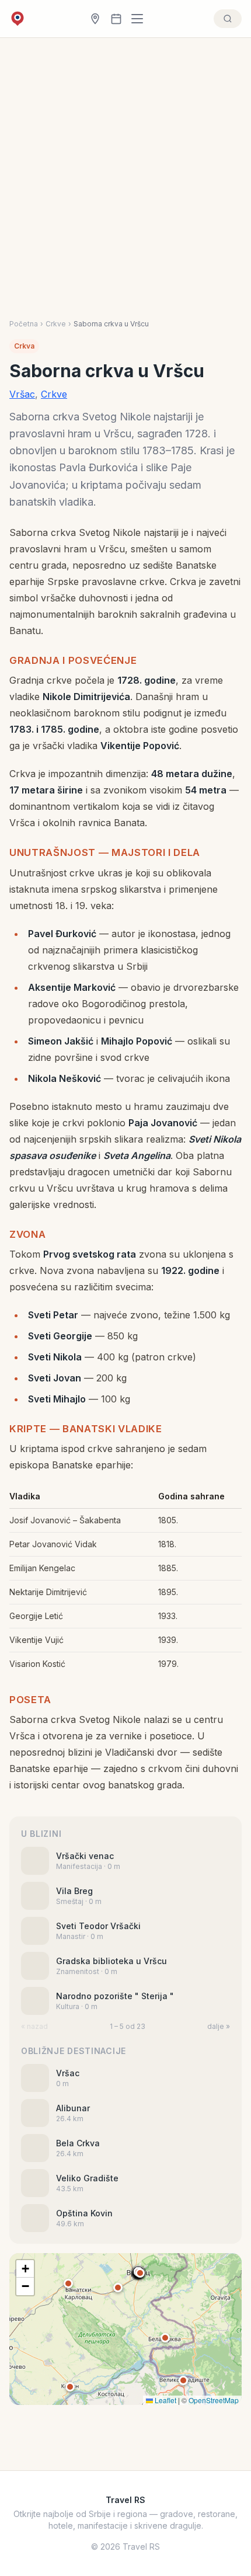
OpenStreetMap (214, 2400)
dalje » (219, 2026)
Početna (24, 324)
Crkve (56, 324)
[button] (140, 2273)
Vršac (22, 394)
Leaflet (165, 2400)
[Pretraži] (228, 19)
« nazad (34, 2026)
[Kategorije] (141, 19)
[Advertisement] (125, 188)
